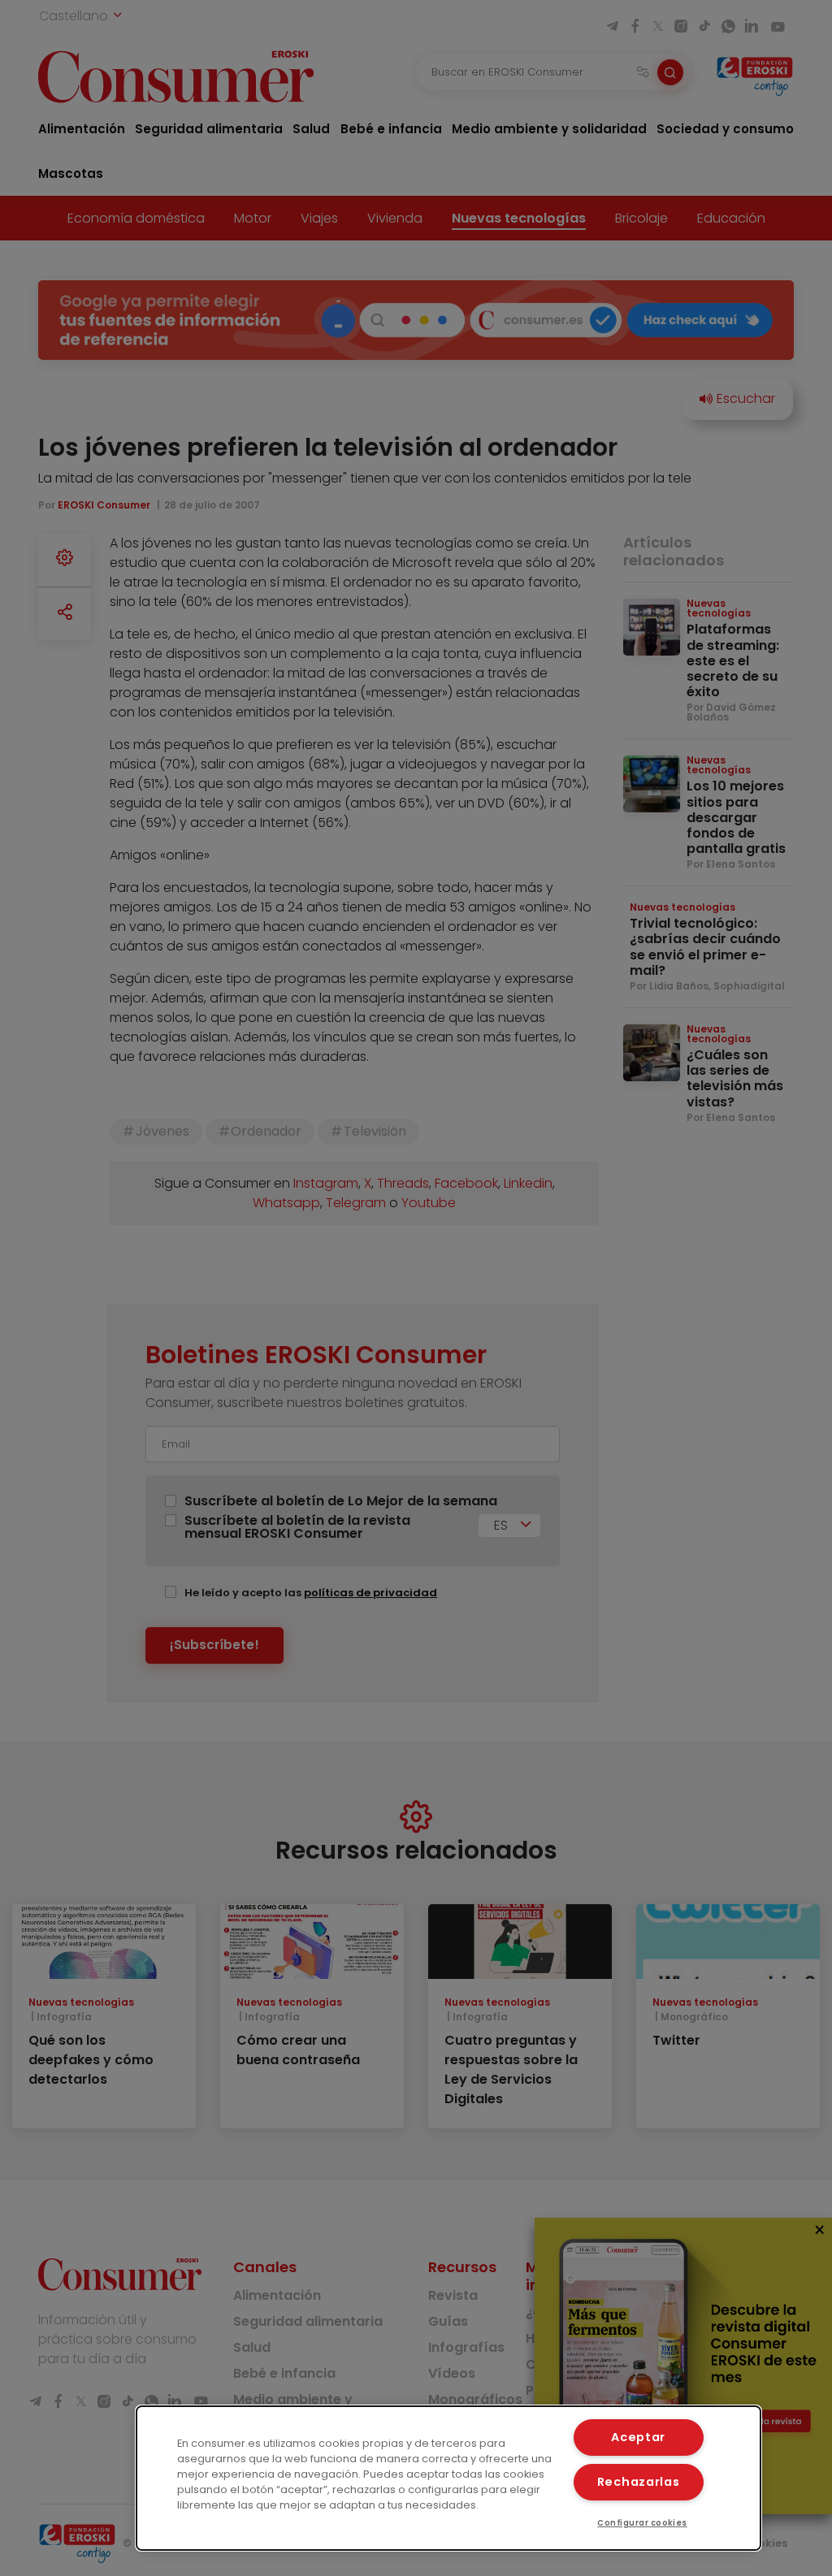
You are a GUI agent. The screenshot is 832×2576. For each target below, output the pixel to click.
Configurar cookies (642, 2523)
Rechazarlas (639, 2482)
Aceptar (638, 2437)
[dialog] (448, 2478)
